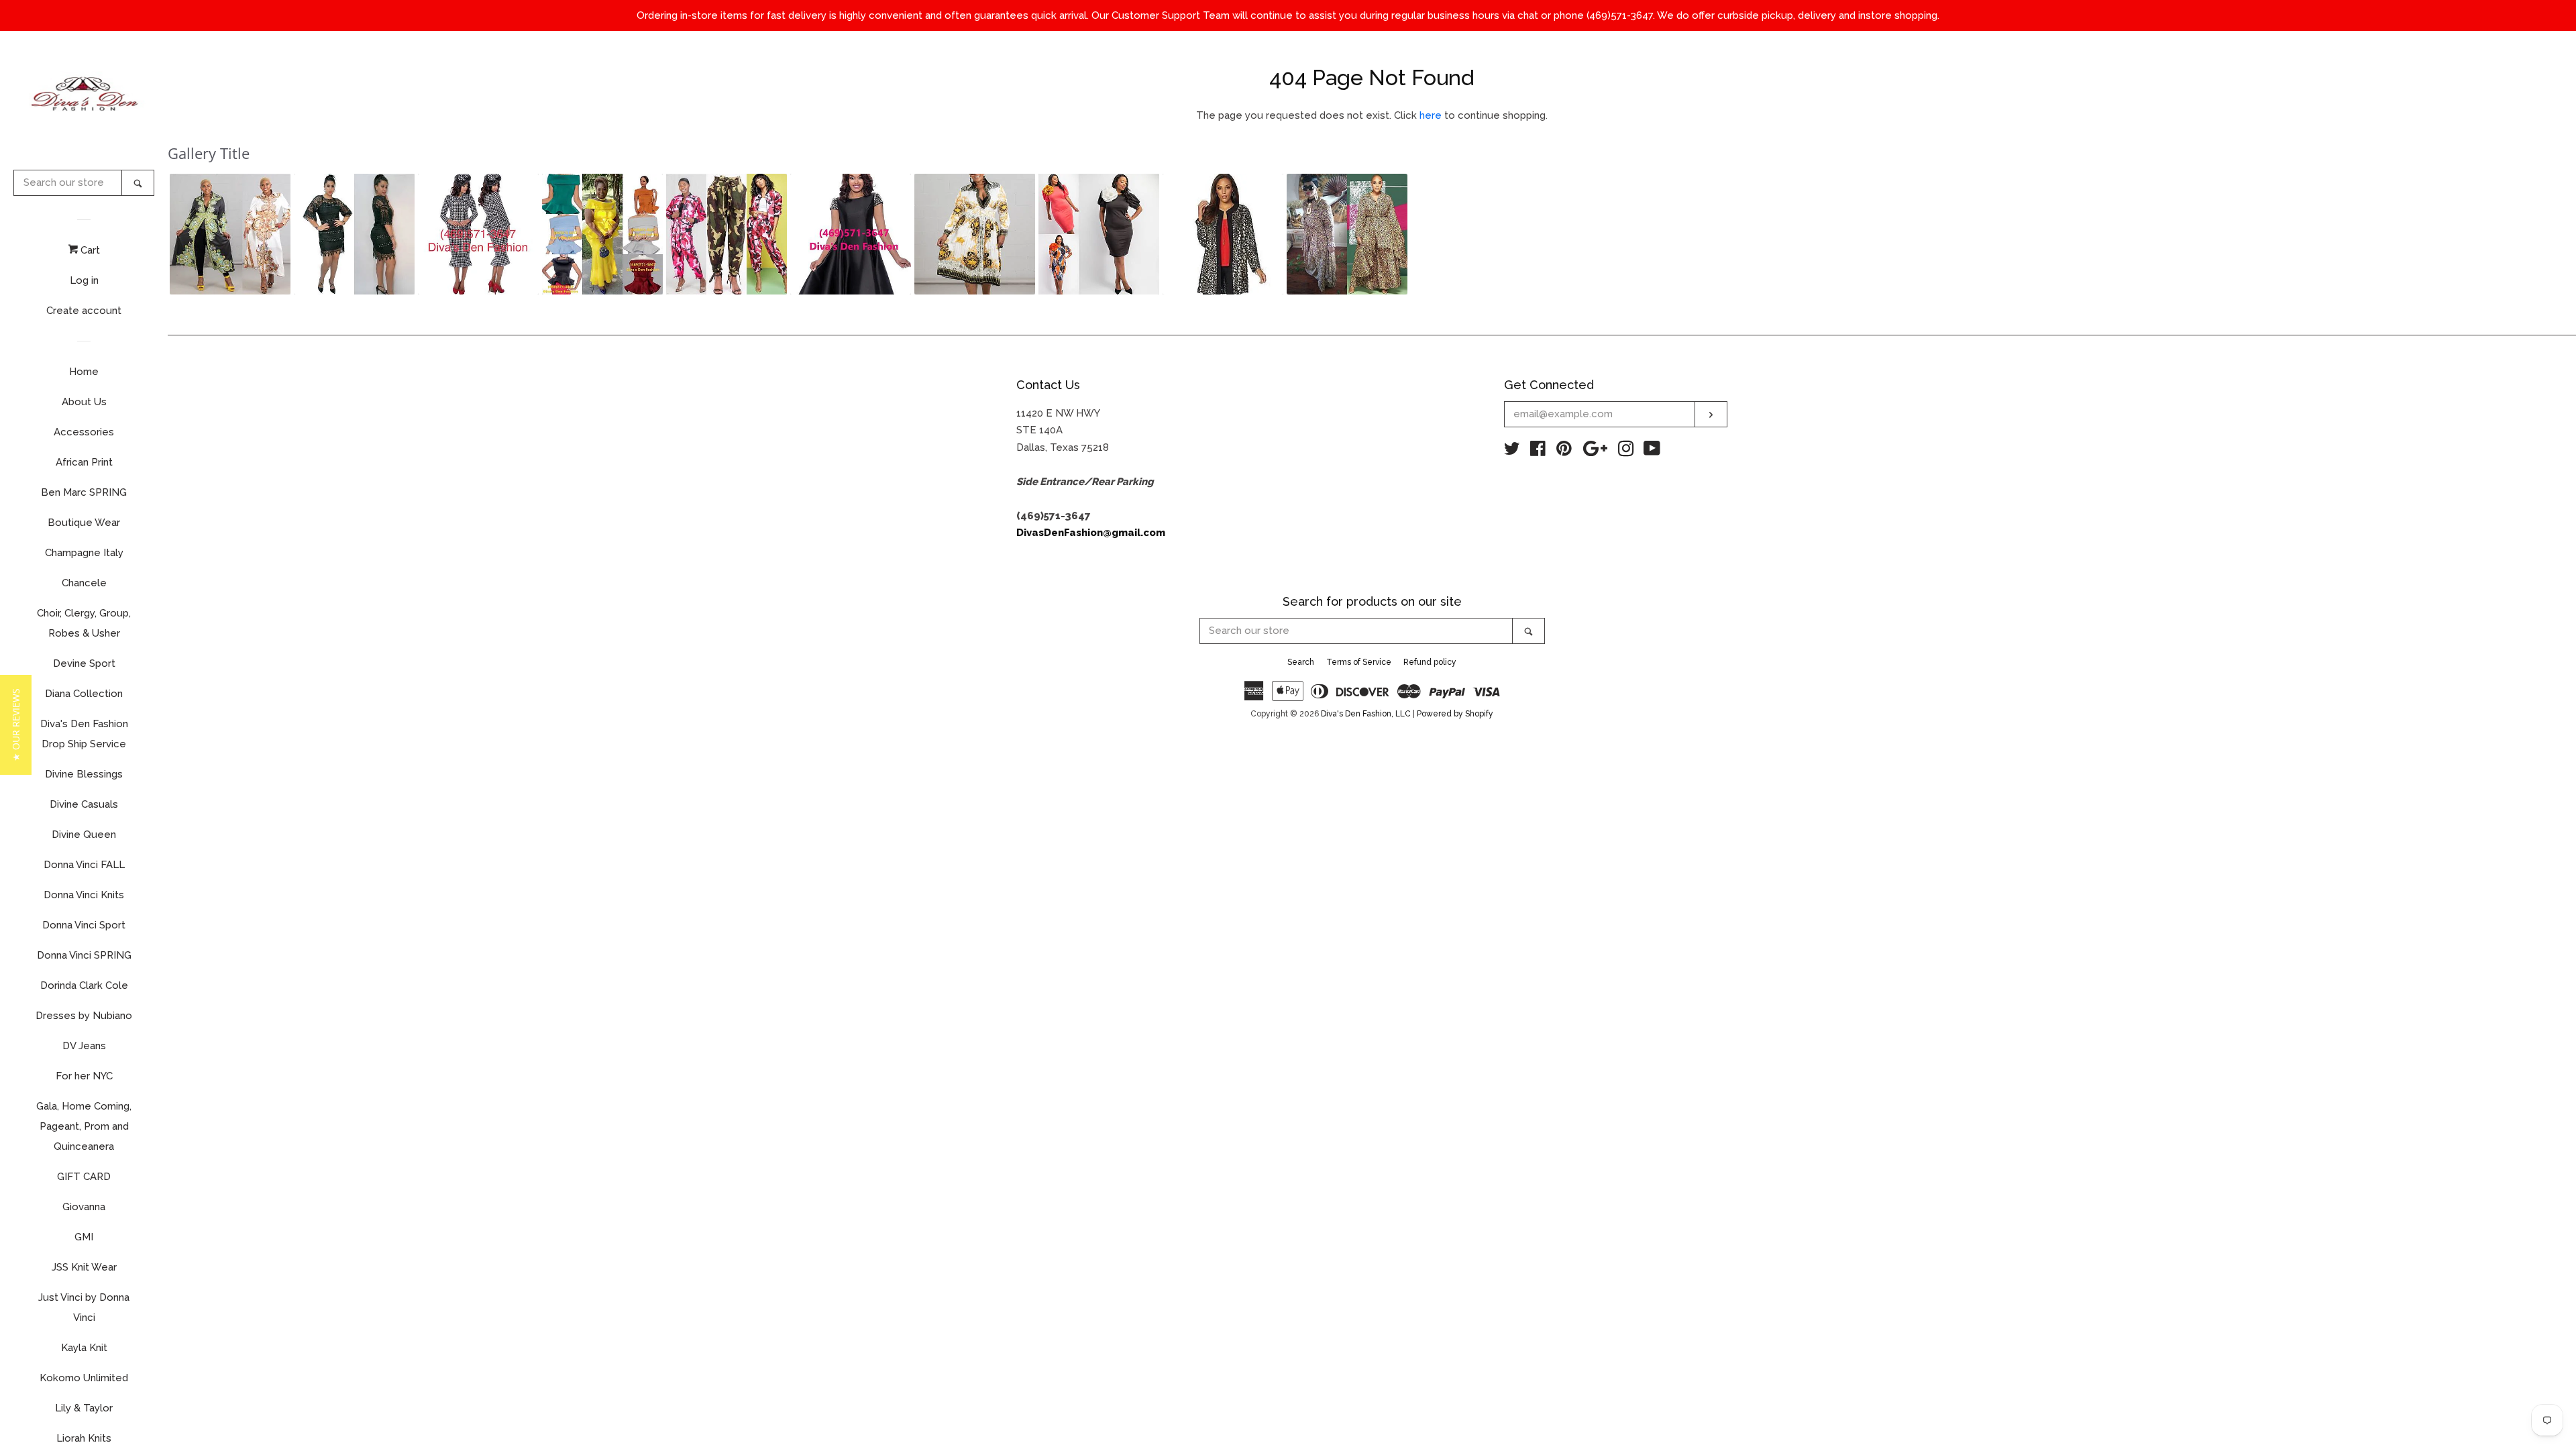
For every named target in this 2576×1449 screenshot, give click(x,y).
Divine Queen (84, 835)
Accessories (84, 432)
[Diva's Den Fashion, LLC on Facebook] (1538, 451)
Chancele (84, 583)
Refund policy (1430, 662)
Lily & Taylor (84, 1408)
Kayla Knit (84, 1348)
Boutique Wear (84, 523)
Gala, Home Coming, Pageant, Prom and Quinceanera (84, 1126)
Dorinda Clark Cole (84, 985)
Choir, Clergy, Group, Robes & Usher (84, 623)
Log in (84, 280)
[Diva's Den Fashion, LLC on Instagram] (1626, 451)
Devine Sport (84, 663)
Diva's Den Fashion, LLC (1366, 714)
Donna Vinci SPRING (84, 955)
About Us (84, 402)
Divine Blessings (84, 774)
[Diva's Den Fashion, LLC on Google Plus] (1595, 451)
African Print (84, 462)
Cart (89, 250)
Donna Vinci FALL (84, 865)
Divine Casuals (84, 804)
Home (84, 372)
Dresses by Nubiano (84, 1016)
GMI (84, 1237)
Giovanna (84, 1207)
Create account (84, 311)
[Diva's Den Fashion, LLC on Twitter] (1512, 451)
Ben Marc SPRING (84, 492)
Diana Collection (84, 694)
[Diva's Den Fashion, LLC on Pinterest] (1564, 451)
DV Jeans (84, 1046)
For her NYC (84, 1076)
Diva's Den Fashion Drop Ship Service (84, 734)
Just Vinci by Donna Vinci (84, 1307)
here (1431, 115)
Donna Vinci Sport (84, 925)
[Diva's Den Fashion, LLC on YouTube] (1652, 451)
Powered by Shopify (1455, 714)
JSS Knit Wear (84, 1267)
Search (1301, 662)
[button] (230, 234)
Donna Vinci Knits (84, 895)
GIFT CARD (84, 1177)
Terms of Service (1359, 662)
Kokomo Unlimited (84, 1378)
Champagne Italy (84, 553)
